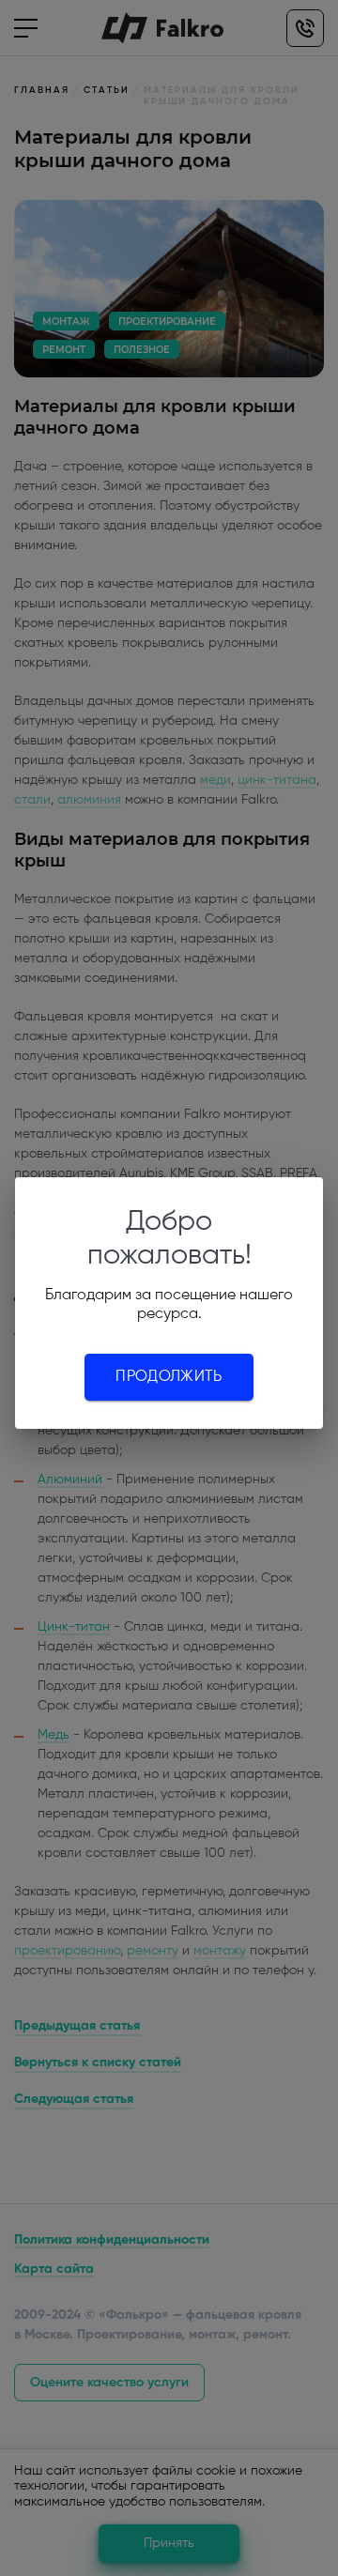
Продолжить (169, 1377)
